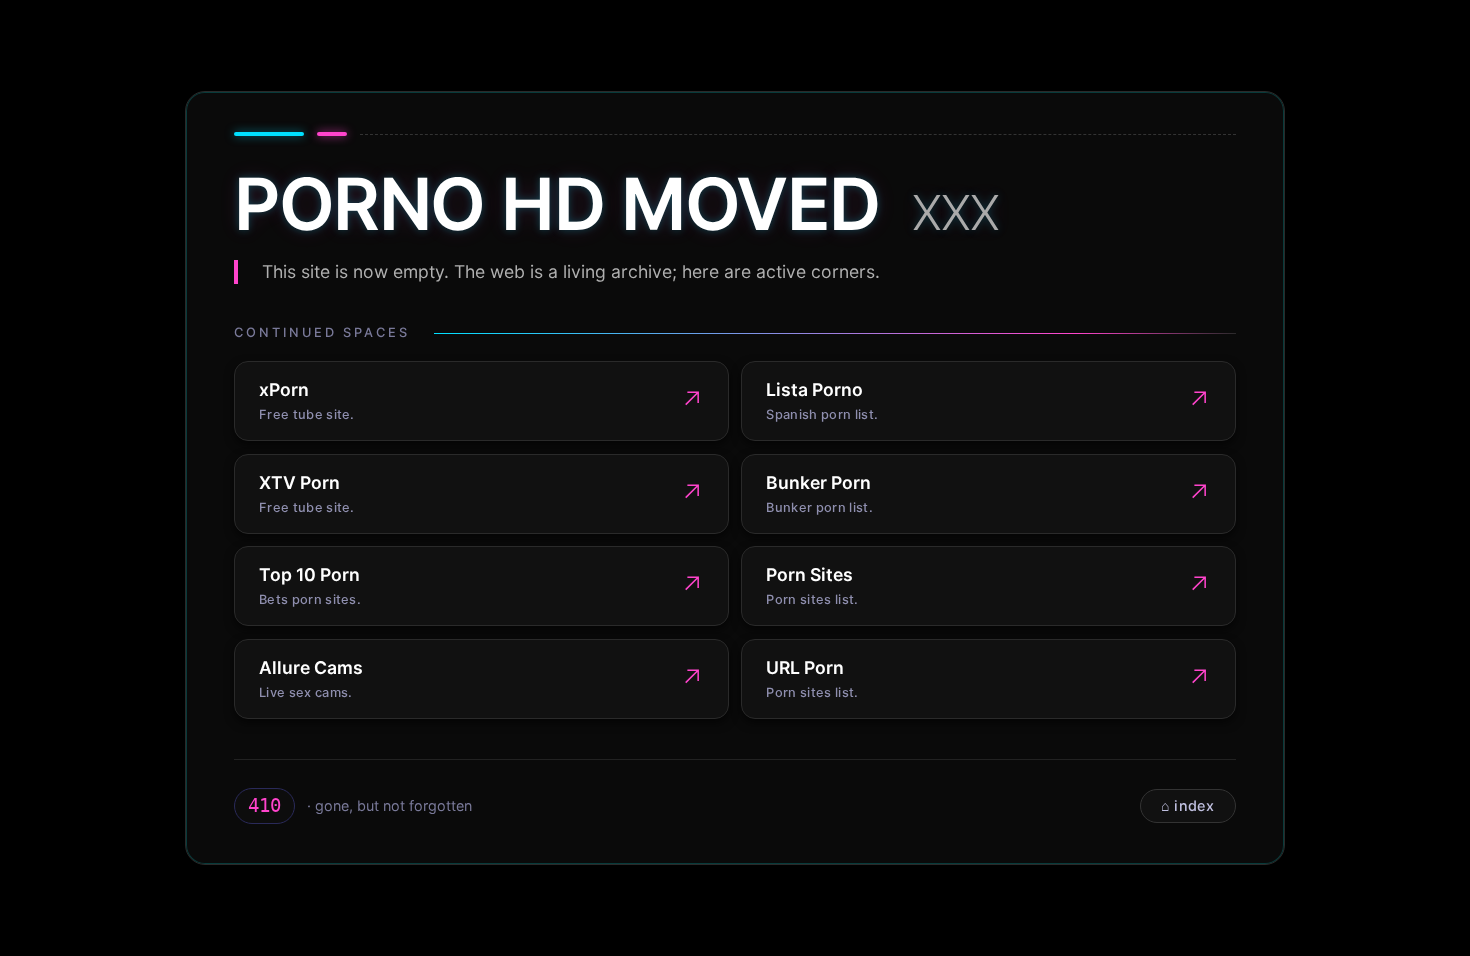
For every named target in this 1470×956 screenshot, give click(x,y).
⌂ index (1187, 805)
